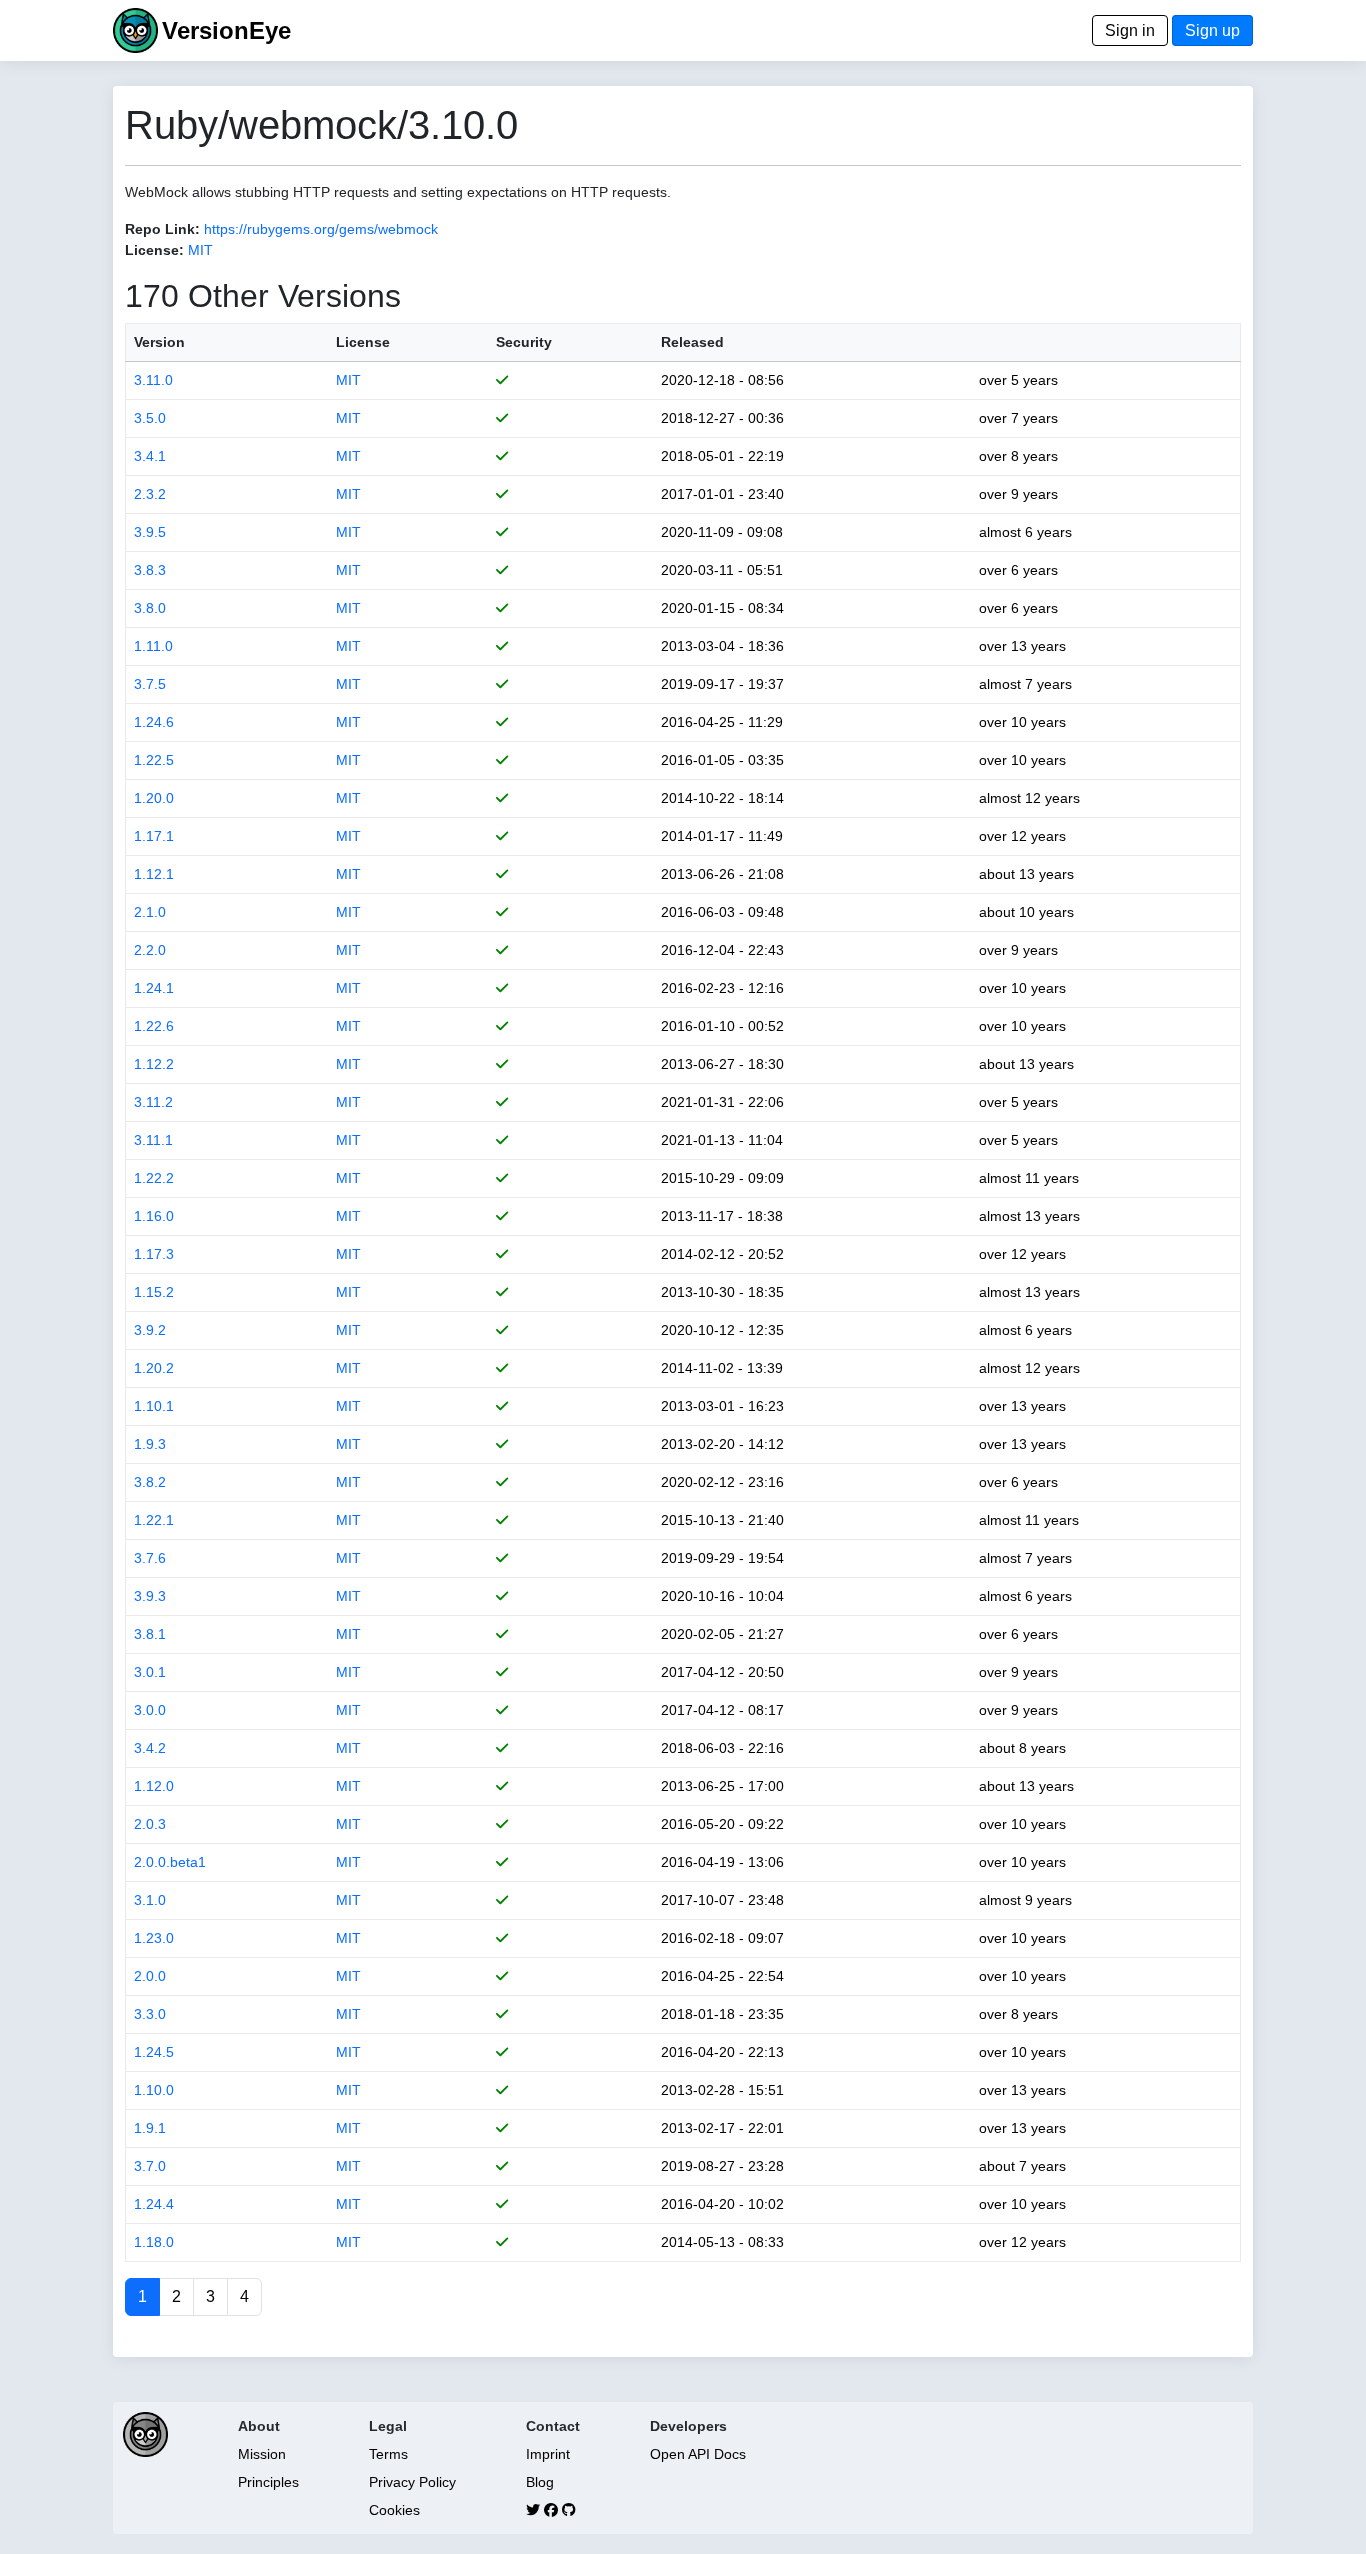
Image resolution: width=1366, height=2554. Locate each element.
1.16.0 (154, 1216)
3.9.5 (150, 532)
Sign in (1130, 30)
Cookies (394, 2510)
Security (524, 342)
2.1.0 (150, 912)
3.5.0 (150, 418)
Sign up (1212, 30)
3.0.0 (150, 1710)
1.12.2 (154, 1064)
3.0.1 (150, 1672)
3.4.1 (150, 456)
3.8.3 (150, 570)
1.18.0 (154, 2242)
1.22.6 (154, 1026)
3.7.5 (150, 684)
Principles (268, 2482)
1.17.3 (154, 1254)
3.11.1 (153, 1140)
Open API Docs (698, 2454)
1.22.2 (154, 1178)
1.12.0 (154, 1786)
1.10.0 (154, 2090)
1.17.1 (154, 836)
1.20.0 (154, 798)
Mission (262, 2454)
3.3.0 (150, 2014)
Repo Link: (162, 229)
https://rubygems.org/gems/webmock (321, 229)
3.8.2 (150, 1482)
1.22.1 (154, 1520)
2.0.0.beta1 (170, 1862)
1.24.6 (154, 722)
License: (154, 250)
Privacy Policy (412, 2482)
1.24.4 (154, 2204)
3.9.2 (150, 1330)
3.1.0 (150, 1900)
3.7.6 (150, 1558)
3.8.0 (150, 608)
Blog (540, 2482)
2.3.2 (150, 494)
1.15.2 (154, 1292)
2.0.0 (150, 1976)
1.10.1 (154, 1406)
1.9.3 (150, 1444)
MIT (200, 250)
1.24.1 (154, 988)
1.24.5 (154, 2052)
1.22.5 (154, 760)
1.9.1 (150, 2128)
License (363, 342)
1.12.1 (154, 874)
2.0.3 (150, 1824)
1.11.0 (153, 646)
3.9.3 (150, 1596)
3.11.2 (153, 1102)
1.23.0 (154, 1938)
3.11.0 (153, 380)
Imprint (548, 2454)
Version (159, 342)
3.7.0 (150, 2166)
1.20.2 (154, 1368)
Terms (388, 2454)
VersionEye (226, 30)
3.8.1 (150, 1634)
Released (692, 342)
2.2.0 (150, 950)
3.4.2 (150, 1748)
